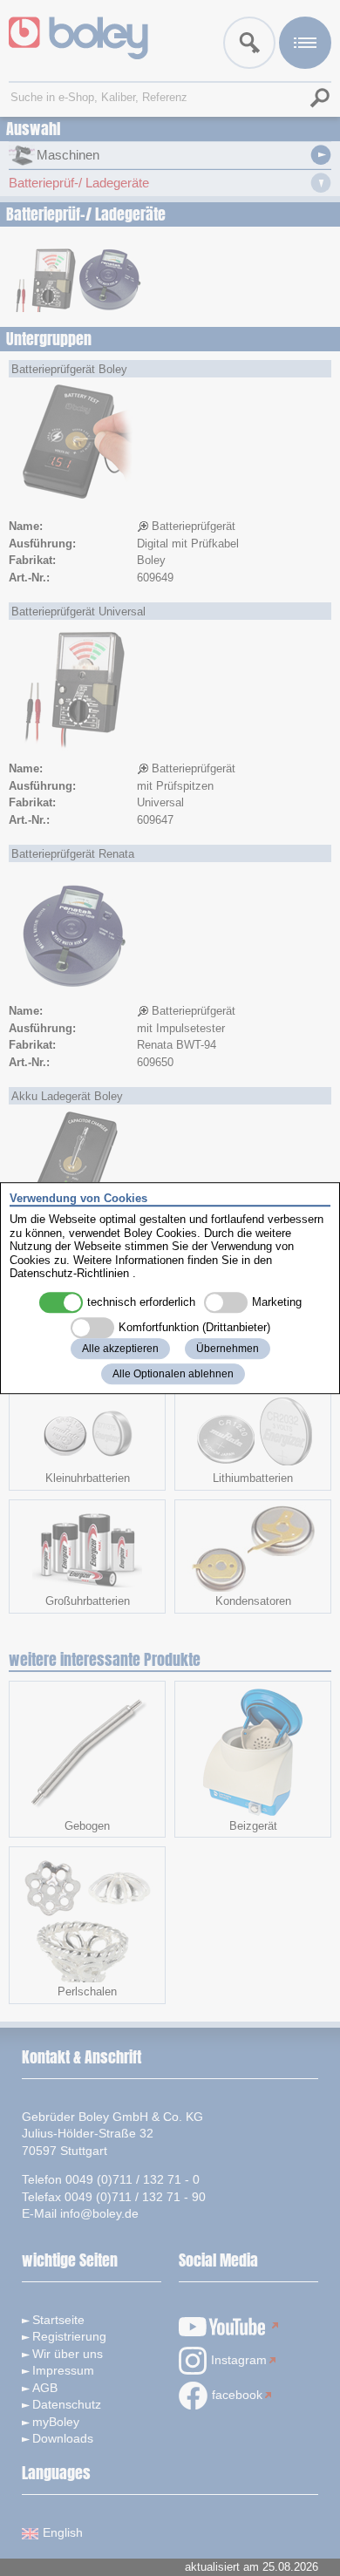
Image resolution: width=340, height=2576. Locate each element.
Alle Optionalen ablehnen (173, 1374)
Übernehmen (228, 1349)
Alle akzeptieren (120, 1349)
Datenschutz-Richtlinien (69, 1274)
